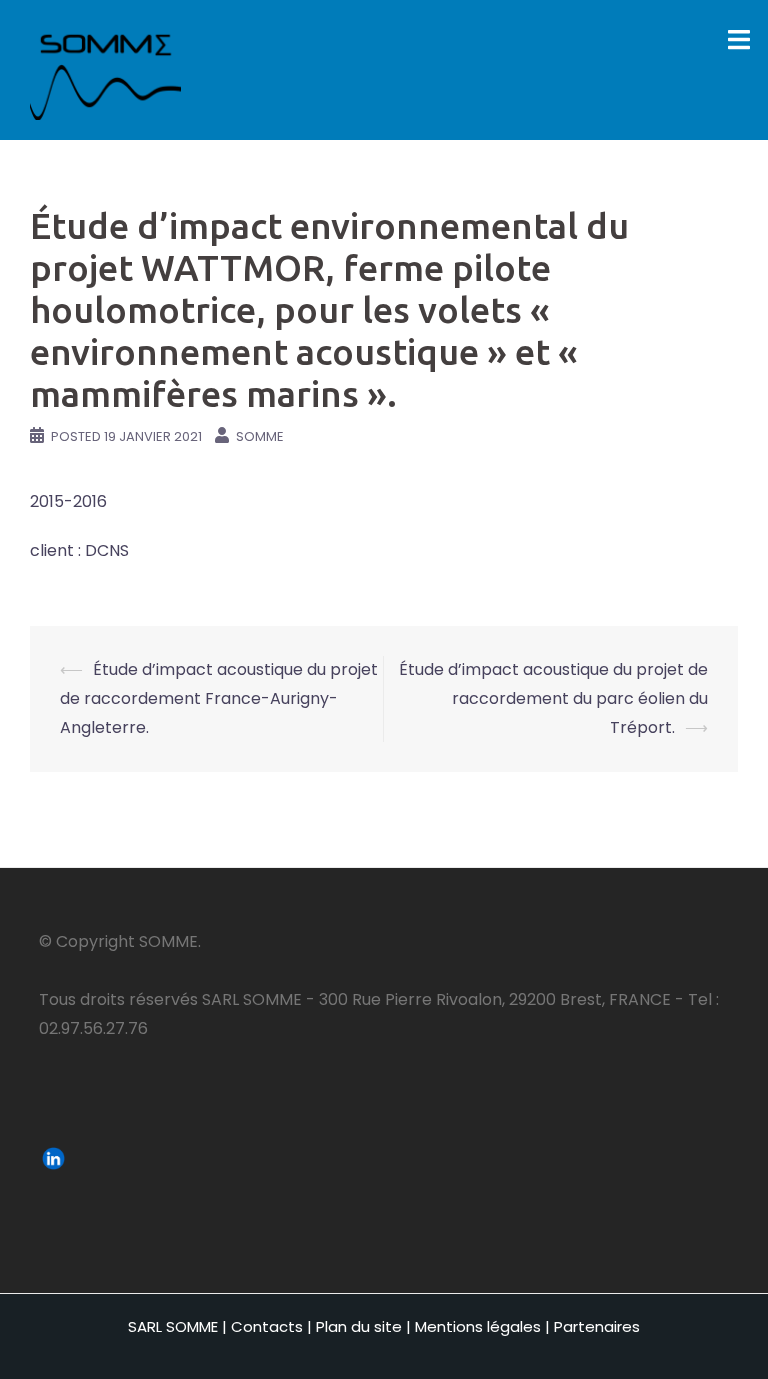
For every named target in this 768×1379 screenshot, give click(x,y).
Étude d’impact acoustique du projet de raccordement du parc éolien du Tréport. (553, 698)
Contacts (267, 1326)
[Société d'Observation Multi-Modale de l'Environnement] (105, 68)
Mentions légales (478, 1326)
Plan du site (359, 1326)
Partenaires (597, 1326)
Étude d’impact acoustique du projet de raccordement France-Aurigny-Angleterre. (219, 698)
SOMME (260, 436)
